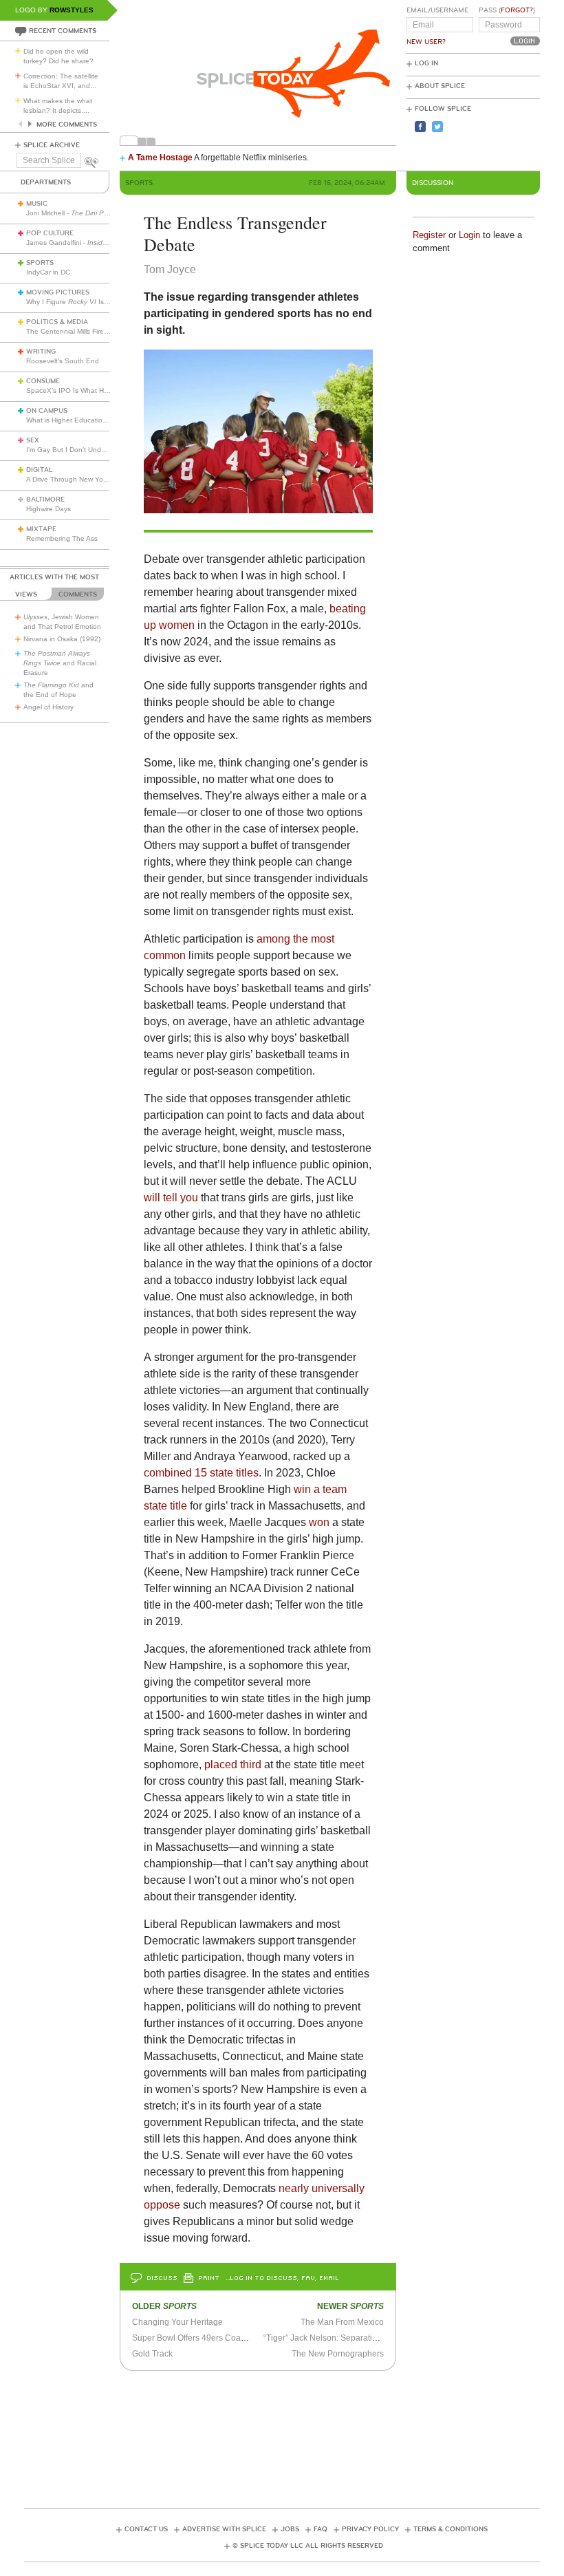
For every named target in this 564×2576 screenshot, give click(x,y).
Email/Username (437, 10)
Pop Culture (50, 233)
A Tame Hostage (160, 158)
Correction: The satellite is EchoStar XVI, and (61, 81)
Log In (426, 63)
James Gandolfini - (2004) (107, 243)
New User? (426, 42)
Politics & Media (57, 322)
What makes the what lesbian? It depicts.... (58, 106)
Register (429, 235)
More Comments (67, 125)
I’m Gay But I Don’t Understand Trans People (98, 450)
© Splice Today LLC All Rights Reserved (308, 2546)
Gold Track (152, 2354)
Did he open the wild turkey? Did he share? (58, 56)
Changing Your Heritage (177, 2322)
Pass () (507, 10)
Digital (40, 470)
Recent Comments (63, 31)
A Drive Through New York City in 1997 (87, 479)
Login (469, 235)
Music (37, 204)
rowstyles (72, 10)
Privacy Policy (370, 2529)
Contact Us (146, 2529)
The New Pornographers (338, 2354)
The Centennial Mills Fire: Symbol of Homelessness (107, 331)
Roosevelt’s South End (63, 361)
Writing (41, 352)
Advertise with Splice (224, 2529)
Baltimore (45, 500)
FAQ (321, 2529)
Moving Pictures (58, 292)
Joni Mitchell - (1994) (92, 213)
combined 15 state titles (201, 1473)
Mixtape (41, 529)
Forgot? (517, 10)
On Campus (47, 411)
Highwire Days (48, 509)
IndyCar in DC (48, 272)
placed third (233, 1764)
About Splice (440, 86)
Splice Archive (52, 145)
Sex (33, 440)
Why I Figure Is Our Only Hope (90, 302)
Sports (40, 263)
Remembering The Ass (62, 538)
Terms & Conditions (451, 2529)
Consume (43, 381)
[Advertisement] (282, 2435)
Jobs (290, 2529)
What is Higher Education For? (75, 420)
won (319, 1522)
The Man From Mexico (342, 2322)
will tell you (171, 1198)
